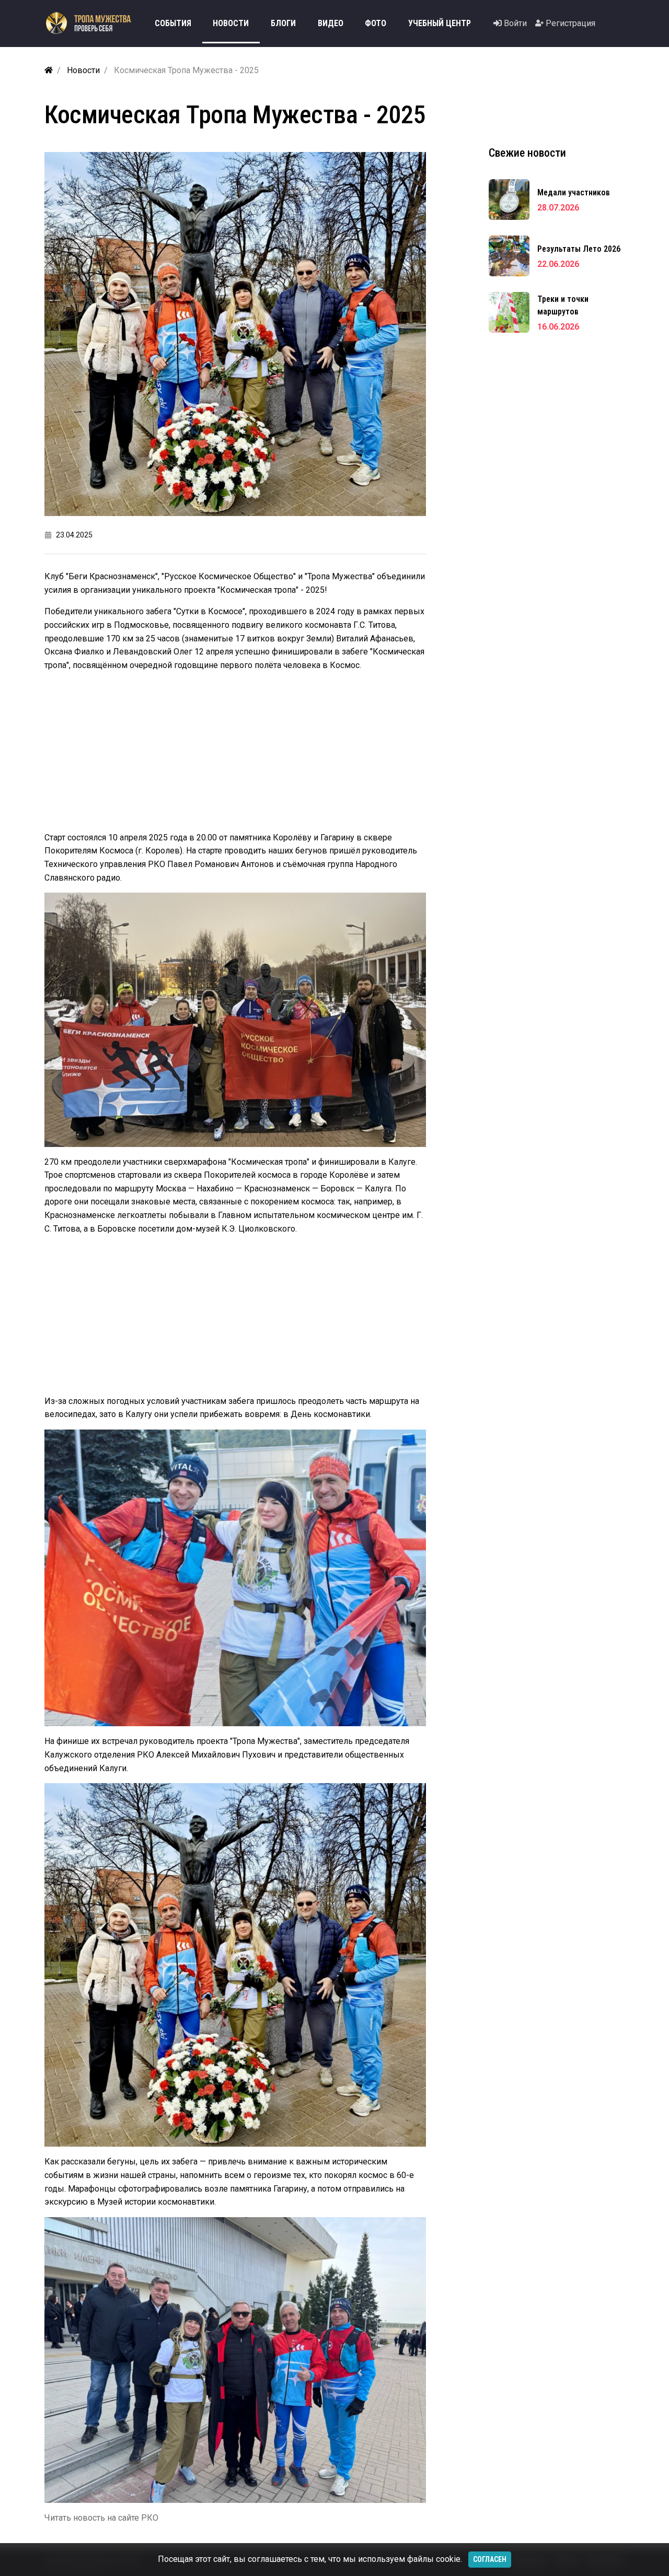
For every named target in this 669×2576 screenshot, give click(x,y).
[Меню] (610, 24)
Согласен (490, 2559)
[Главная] (49, 70)
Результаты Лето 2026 (579, 249)
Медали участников (574, 192)
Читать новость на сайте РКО (101, 2518)
